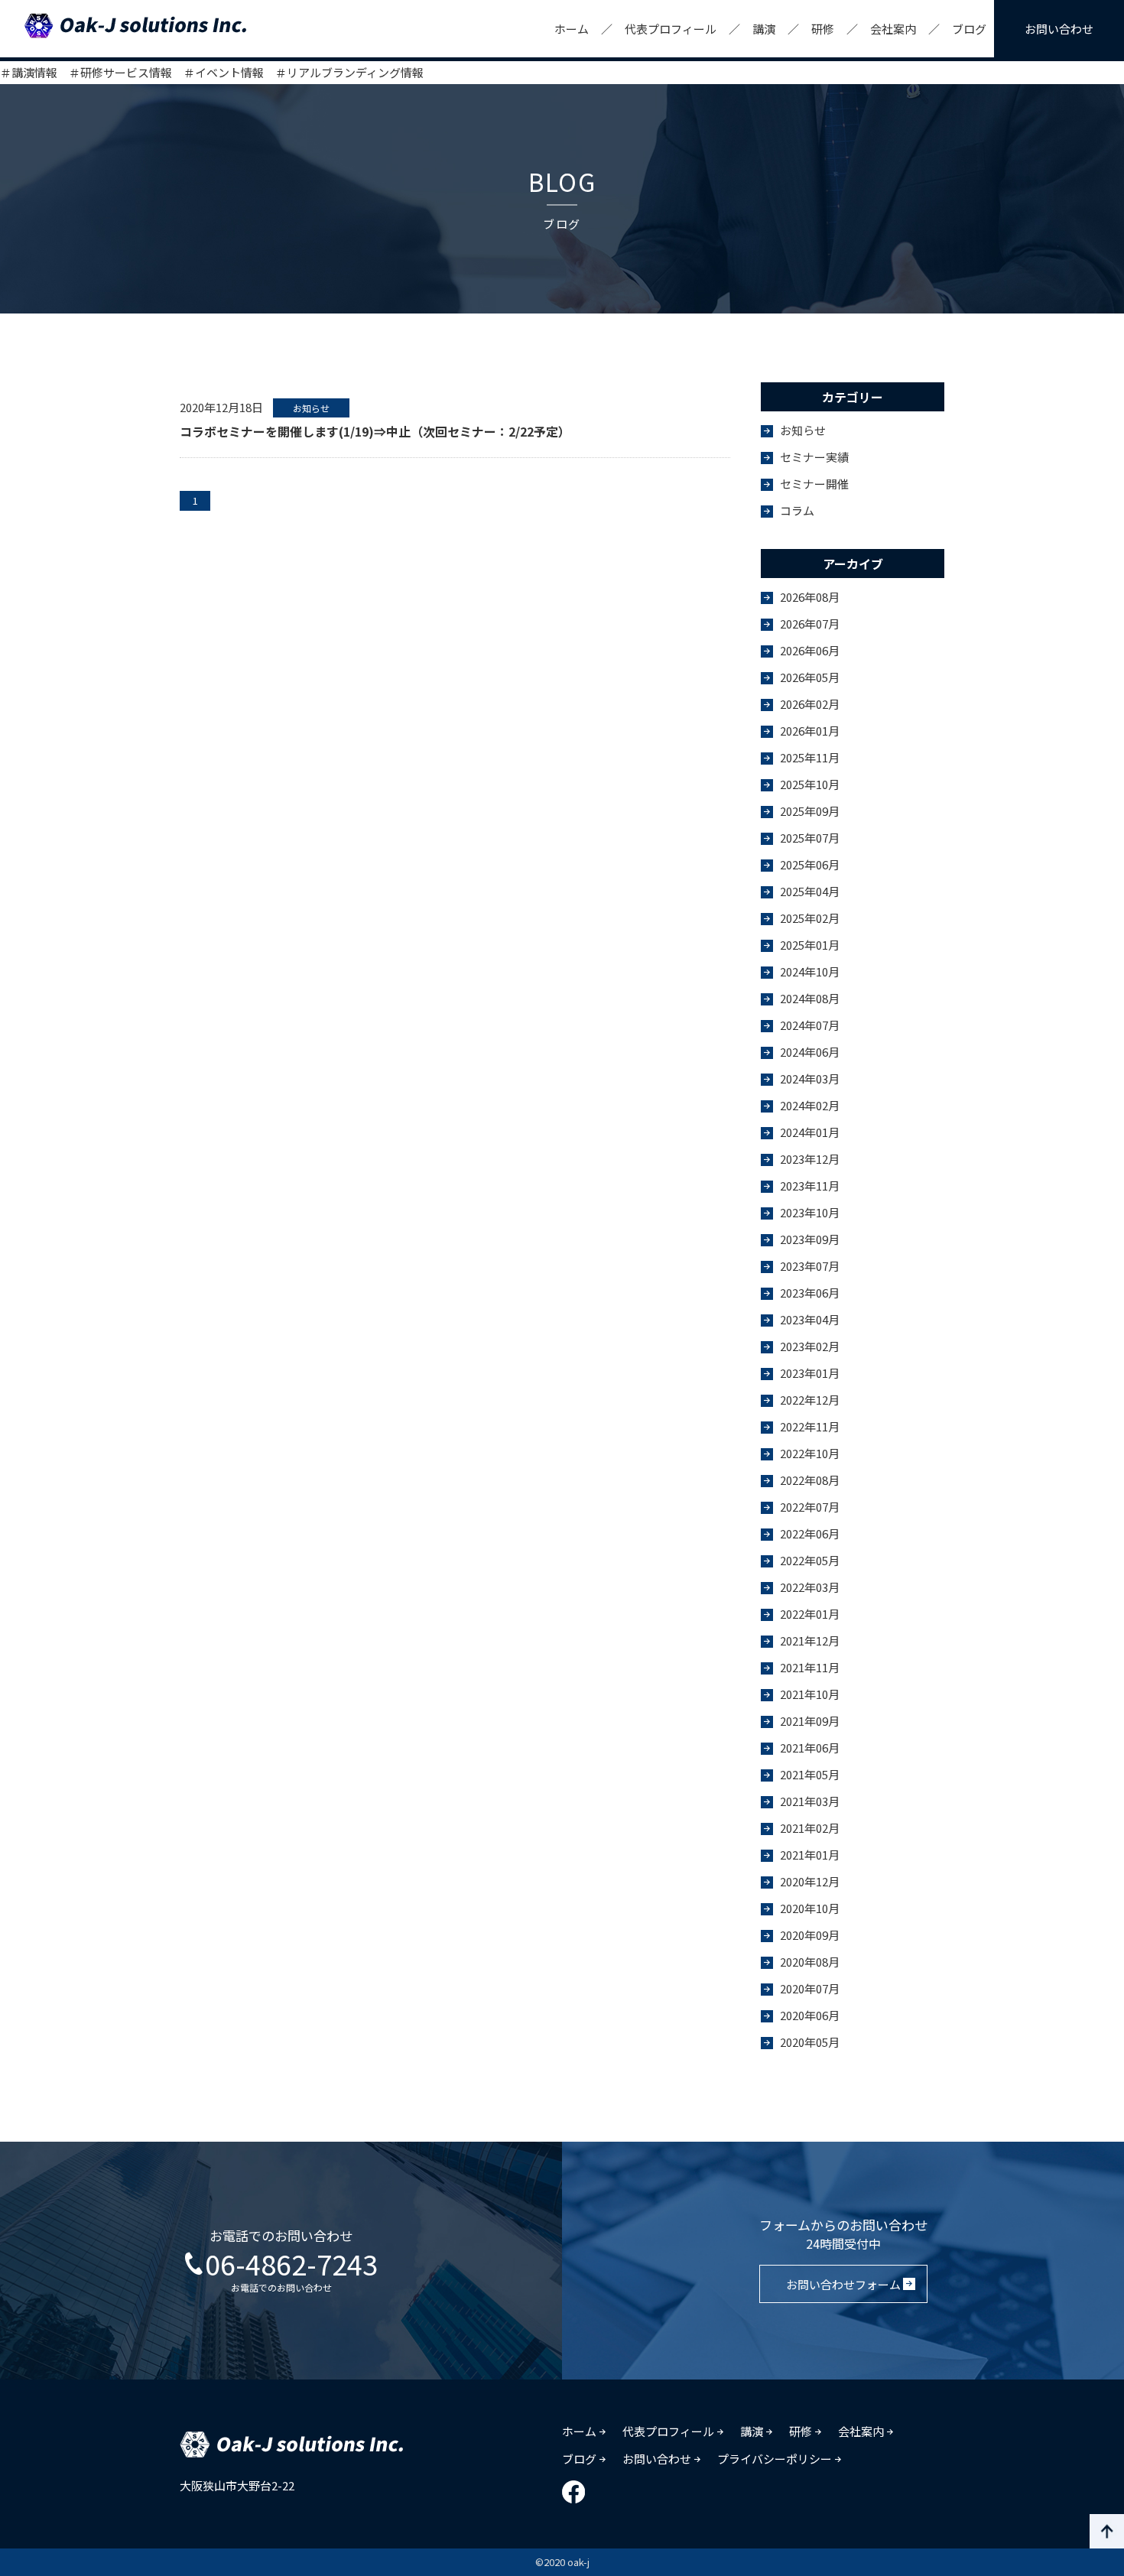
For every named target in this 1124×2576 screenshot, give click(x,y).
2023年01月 (810, 1373)
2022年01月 (810, 1614)
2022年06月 (810, 1533)
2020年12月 (810, 1881)
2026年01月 (810, 731)
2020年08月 (810, 1962)
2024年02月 (810, 1105)
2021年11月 (810, 1667)
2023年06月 (810, 1293)
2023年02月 (810, 1346)
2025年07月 (810, 838)
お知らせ (803, 430)
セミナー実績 (814, 457)
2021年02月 (810, 1828)
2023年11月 (810, 1186)
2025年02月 (810, 918)
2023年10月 (810, 1212)
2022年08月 (810, 1480)
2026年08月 (810, 597)
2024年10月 (810, 971)
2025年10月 (810, 784)
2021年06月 (810, 1748)
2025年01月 (810, 945)
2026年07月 (810, 624)
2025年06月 (810, 864)
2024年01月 (810, 1132)
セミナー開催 (814, 484)
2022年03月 (810, 1587)
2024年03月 (810, 1078)
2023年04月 (810, 1319)
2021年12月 (810, 1640)
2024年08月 (810, 998)
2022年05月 (810, 1560)
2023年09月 (810, 1239)
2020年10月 (810, 1908)
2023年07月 (810, 1266)
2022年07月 (810, 1507)
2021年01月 (810, 1855)
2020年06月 (810, 2015)
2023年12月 (810, 1159)
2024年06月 (810, 1052)
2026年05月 (810, 677)
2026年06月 (810, 650)
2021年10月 (810, 1694)
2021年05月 (810, 1774)
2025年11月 (810, 757)
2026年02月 (810, 704)
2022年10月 (810, 1453)
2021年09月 (810, 1721)
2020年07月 (810, 1988)
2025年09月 (810, 811)
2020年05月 (810, 2042)
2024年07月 (810, 1025)
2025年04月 (810, 891)
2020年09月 (810, 1935)
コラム (797, 510)
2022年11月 (810, 1426)
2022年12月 (810, 1400)
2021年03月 (810, 1801)
